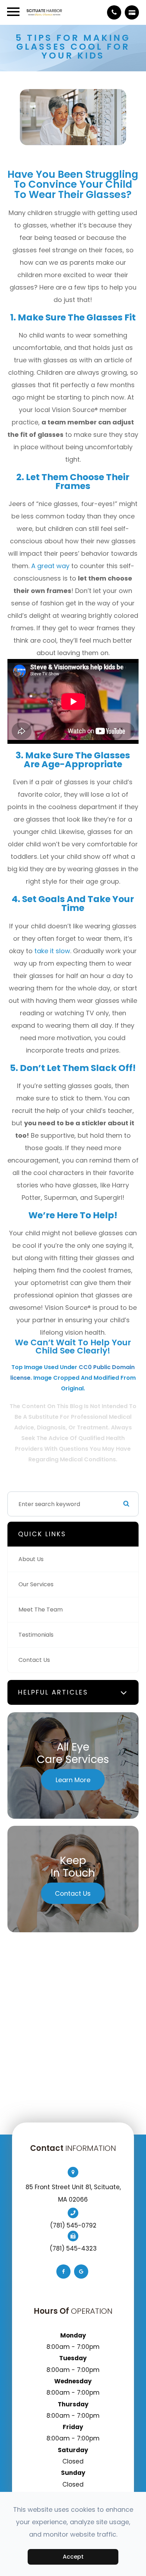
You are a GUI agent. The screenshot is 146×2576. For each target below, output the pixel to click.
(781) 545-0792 (73, 2225)
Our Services (36, 1584)
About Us (31, 1559)
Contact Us (34, 1660)
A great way (50, 566)
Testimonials (36, 1635)
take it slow (52, 951)
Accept (73, 2557)
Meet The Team (41, 1610)
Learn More (73, 1780)
